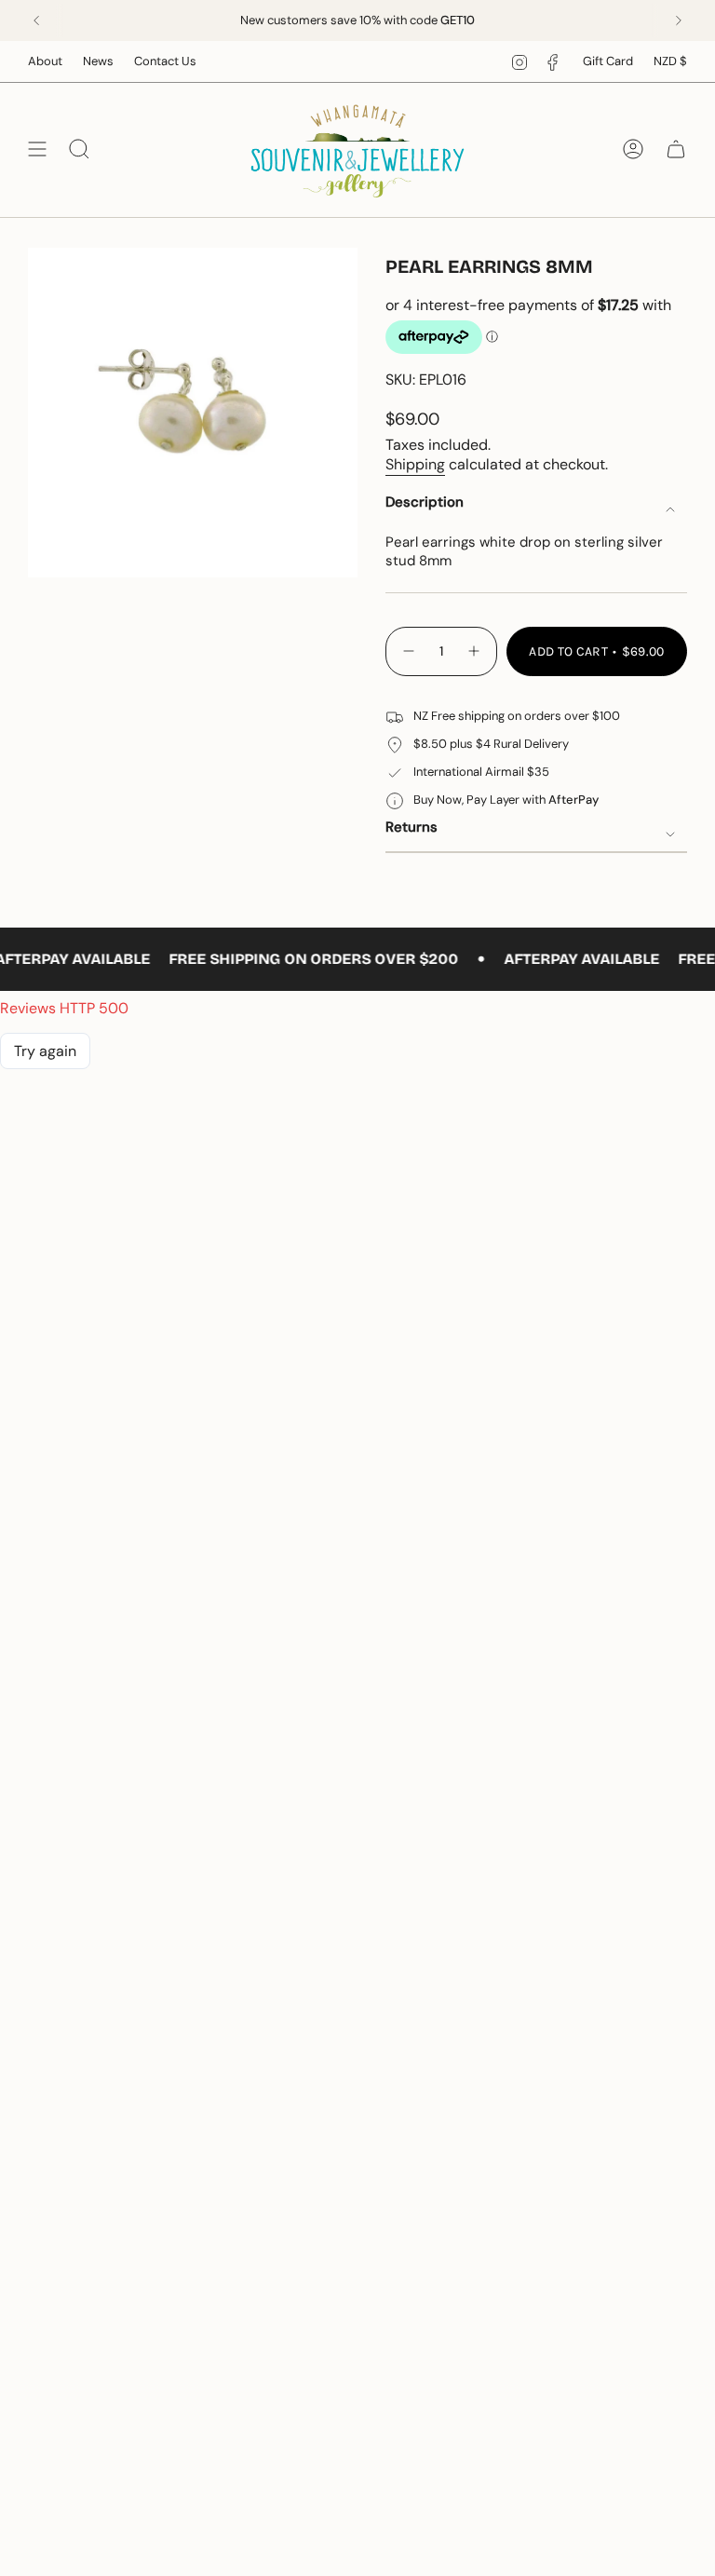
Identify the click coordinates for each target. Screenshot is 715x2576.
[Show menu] (37, 149)
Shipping (415, 464)
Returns (411, 827)
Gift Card (608, 61)
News (98, 61)
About (45, 61)
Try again (45, 1051)
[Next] (679, 20)
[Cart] (676, 149)
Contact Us (165, 61)
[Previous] (36, 20)
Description (425, 502)
